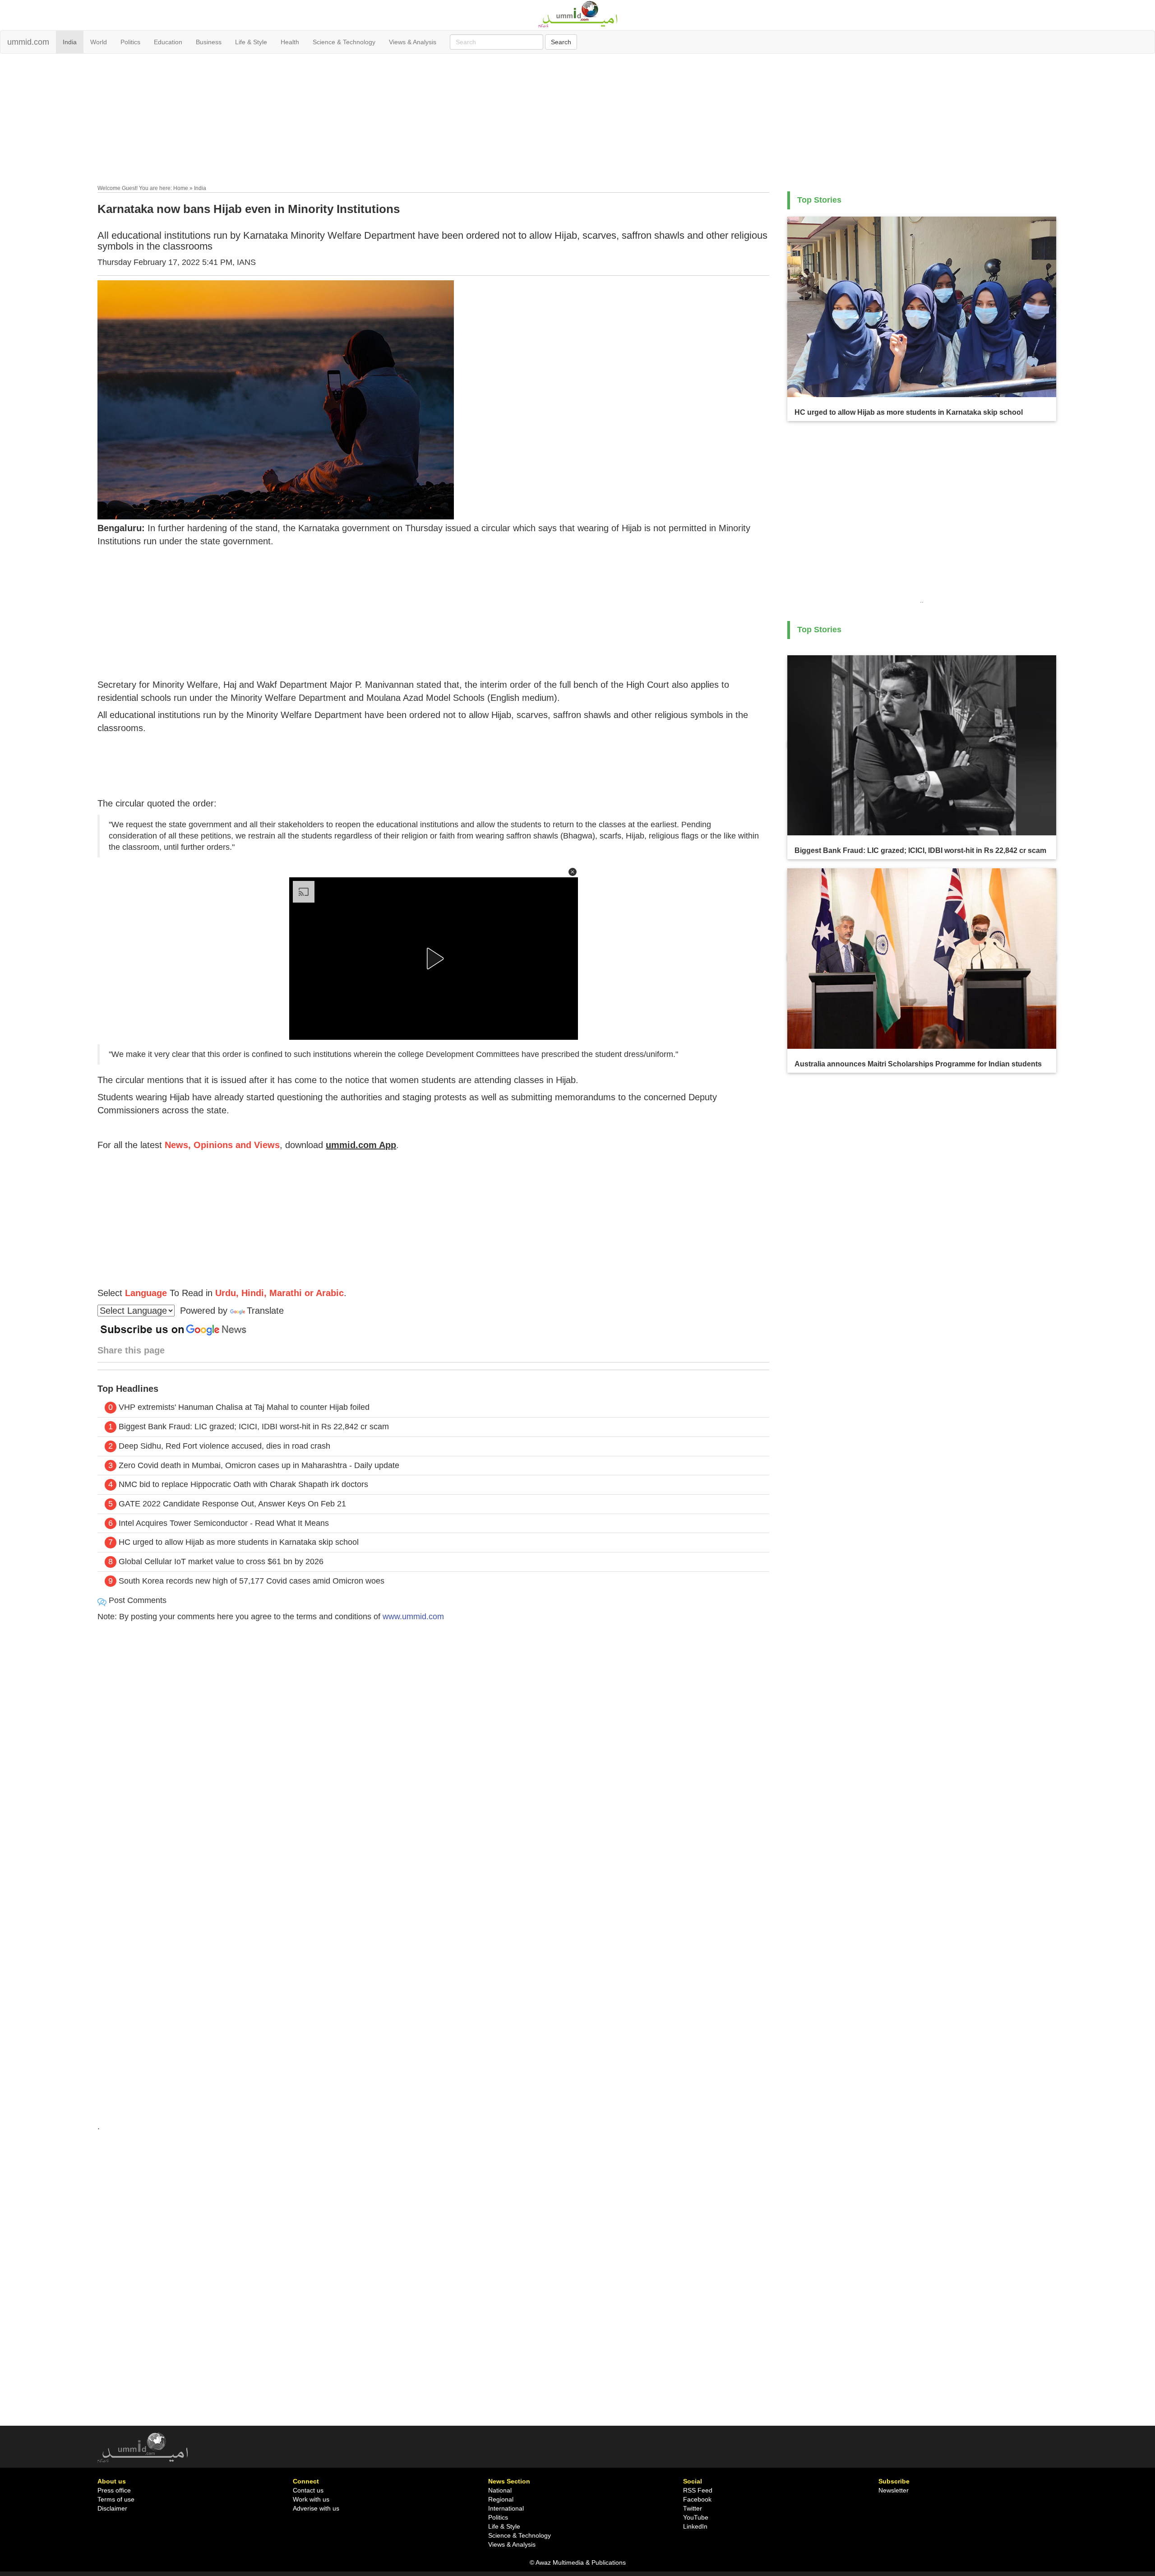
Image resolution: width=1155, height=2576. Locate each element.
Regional (501, 2499)
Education (168, 42)
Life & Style (251, 42)
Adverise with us (316, 2508)
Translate (265, 1311)
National (500, 2490)
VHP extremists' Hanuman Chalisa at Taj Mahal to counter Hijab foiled (244, 1407)
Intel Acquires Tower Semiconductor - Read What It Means (224, 1523)
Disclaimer (112, 2508)
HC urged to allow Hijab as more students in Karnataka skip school (239, 1542)
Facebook (697, 2499)
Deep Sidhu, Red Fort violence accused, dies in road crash (224, 1446)
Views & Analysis (413, 42)
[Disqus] (433, 1752)
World (99, 42)
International (506, 2508)
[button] (573, 872)
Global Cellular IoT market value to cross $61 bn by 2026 (221, 1561)
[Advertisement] (577, 121)
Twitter (693, 2508)
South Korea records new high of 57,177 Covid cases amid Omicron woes (252, 1581)
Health (290, 42)
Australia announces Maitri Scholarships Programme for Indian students (918, 1064)
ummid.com (28, 42)
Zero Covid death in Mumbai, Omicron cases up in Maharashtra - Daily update (259, 1465)
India (70, 42)
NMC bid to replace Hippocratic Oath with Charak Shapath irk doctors (243, 1484)
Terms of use (116, 2499)
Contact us (308, 2490)
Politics (130, 42)
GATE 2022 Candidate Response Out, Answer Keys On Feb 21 (232, 1504)
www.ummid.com (413, 1617)
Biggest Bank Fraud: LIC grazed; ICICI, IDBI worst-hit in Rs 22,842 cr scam (254, 1427)
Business (209, 42)
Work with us (311, 2499)
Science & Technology (344, 42)
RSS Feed (698, 2490)
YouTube (696, 2517)
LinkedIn (695, 2526)
